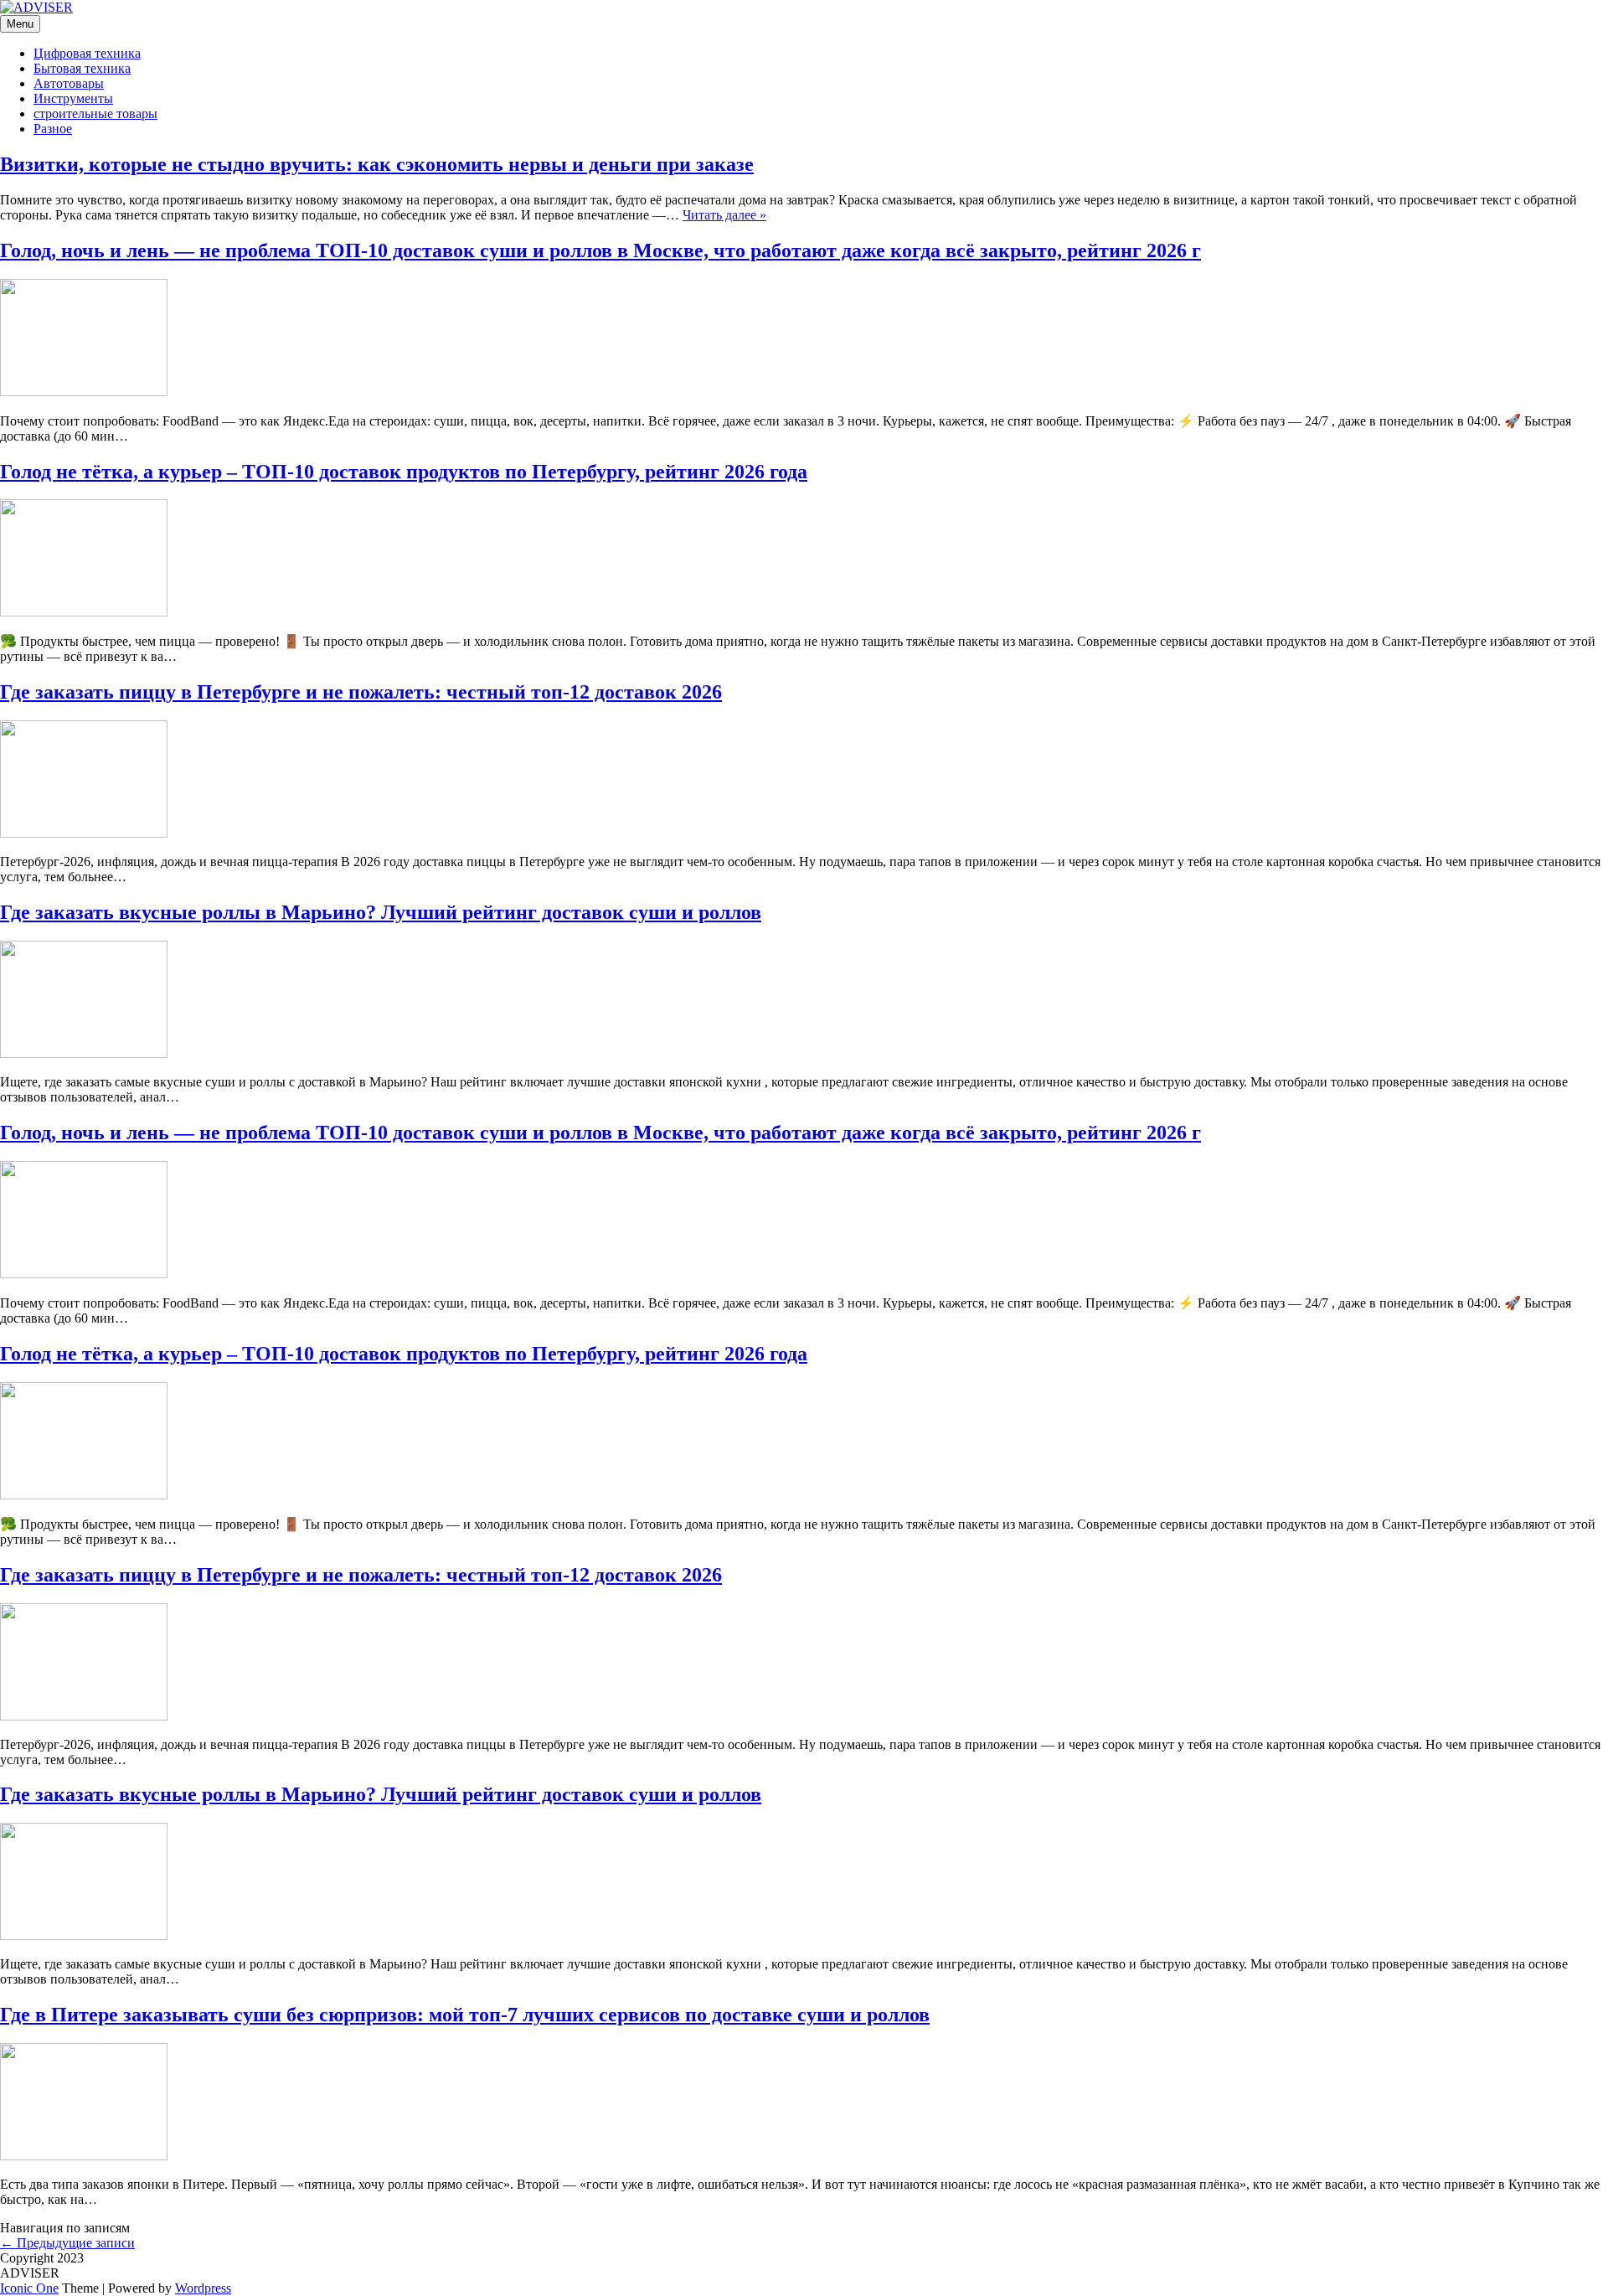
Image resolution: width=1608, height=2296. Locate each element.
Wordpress (203, 2288)
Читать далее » (724, 215)
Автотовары (69, 83)
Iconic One (29, 2288)
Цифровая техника (87, 53)
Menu (20, 24)
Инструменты (73, 98)
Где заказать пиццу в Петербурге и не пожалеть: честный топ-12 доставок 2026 (361, 692)
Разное (53, 129)
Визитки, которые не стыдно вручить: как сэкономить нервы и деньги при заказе (377, 164)
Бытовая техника (82, 68)
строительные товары (95, 114)
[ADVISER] (36, 7)
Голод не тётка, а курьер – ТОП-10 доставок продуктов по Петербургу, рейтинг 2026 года (404, 472)
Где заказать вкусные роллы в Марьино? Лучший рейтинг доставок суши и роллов (381, 912)
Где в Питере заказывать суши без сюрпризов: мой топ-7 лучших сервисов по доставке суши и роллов (465, 2015)
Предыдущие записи (67, 2243)
